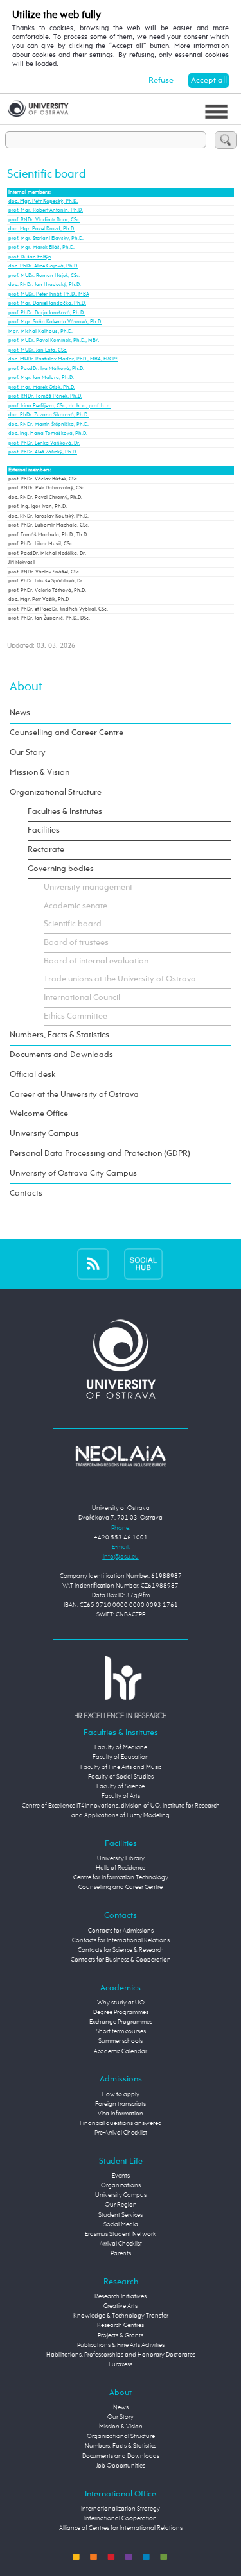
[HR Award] (121, 1687)
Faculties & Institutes (65, 812)
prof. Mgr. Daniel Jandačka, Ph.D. (47, 303)
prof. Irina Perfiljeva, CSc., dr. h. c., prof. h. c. (59, 406)
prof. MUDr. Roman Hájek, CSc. (44, 276)
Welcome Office (39, 1114)
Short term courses (121, 2031)
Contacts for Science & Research (121, 1950)
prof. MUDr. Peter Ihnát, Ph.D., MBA (49, 294)
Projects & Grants (121, 2335)
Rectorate (46, 850)
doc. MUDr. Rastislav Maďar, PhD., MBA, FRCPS (63, 359)
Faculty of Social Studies (121, 1777)
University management (88, 887)
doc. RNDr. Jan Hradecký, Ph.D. (45, 285)
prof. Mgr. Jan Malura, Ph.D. (41, 378)
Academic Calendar (121, 2051)
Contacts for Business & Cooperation (121, 1960)
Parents (121, 2253)
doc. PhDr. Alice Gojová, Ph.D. (43, 266)
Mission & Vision (40, 773)
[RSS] (93, 1264)
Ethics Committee (76, 1016)
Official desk (33, 1075)
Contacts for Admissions (121, 1931)
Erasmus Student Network (121, 2234)
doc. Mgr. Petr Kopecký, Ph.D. (43, 201)
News (20, 713)
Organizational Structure (56, 792)
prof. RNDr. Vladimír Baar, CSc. (44, 220)
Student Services (121, 2215)
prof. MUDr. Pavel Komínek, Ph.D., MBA (54, 341)
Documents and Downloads (61, 1055)
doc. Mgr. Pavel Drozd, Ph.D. (42, 229)
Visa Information (121, 2114)
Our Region (121, 2205)
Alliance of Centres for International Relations (121, 2528)
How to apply (121, 2094)
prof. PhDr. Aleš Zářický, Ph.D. (43, 452)
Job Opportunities (121, 2466)
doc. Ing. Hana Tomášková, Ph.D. (48, 434)
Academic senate (76, 906)
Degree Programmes (121, 2012)
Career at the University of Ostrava (74, 1095)
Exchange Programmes (121, 2022)
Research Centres (121, 2325)
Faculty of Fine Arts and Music (121, 1767)
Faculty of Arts (121, 1796)
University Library (121, 1858)
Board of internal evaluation (96, 961)
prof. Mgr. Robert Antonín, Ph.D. (46, 210)
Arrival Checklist (121, 2244)
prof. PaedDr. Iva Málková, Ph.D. (46, 369)
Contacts (26, 1193)
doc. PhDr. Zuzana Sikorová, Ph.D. (49, 415)
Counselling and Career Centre (67, 733)
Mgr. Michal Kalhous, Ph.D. (40, 332)
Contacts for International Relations (121, 1940)
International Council (82, 998)
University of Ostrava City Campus (73, 1174)
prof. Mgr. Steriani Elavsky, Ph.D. (46, 239)
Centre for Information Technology (121, 1877)
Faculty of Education (121, 1757)
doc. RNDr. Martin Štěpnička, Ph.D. (49, 425)
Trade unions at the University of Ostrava (120, 979)
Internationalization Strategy (121, 2509)
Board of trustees (76, 943)
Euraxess (121, 2364)
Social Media (121, 2224)
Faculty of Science (121, 1786)
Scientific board (73, 924)
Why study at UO (121, 2003)
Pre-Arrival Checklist (121, 2133)
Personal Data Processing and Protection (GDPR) (100, 1154)
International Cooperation (121, 2518)
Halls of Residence (121, 1868)
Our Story (28, 753)
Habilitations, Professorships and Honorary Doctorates (121, 2355)
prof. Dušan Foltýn (30, 257)
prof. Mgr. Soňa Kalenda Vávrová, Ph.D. (55, 322)
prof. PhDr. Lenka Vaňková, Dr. (44, 443)
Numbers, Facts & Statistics (59, 1035)
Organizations (121, 2185)
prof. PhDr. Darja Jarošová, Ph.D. (47, 313)
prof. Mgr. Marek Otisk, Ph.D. (42, 387)
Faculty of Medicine (121, 1747)
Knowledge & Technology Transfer (121, 2316)
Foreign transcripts (121, 2104)
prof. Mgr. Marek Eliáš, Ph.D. (41, 248)
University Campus (44, 1134)
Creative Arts (121, 2306)
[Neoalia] (121, 1456)
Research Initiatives (121, 2296)
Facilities (44, 830)
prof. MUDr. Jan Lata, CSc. (38, 350)
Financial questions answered (121, 2123)
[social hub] (143, 1264)
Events (121, 2176)
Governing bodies (61, 869)
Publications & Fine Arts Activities (121, 2345)
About (26, 687)
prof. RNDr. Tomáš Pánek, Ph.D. (45, 396)
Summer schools (121, 2041)
